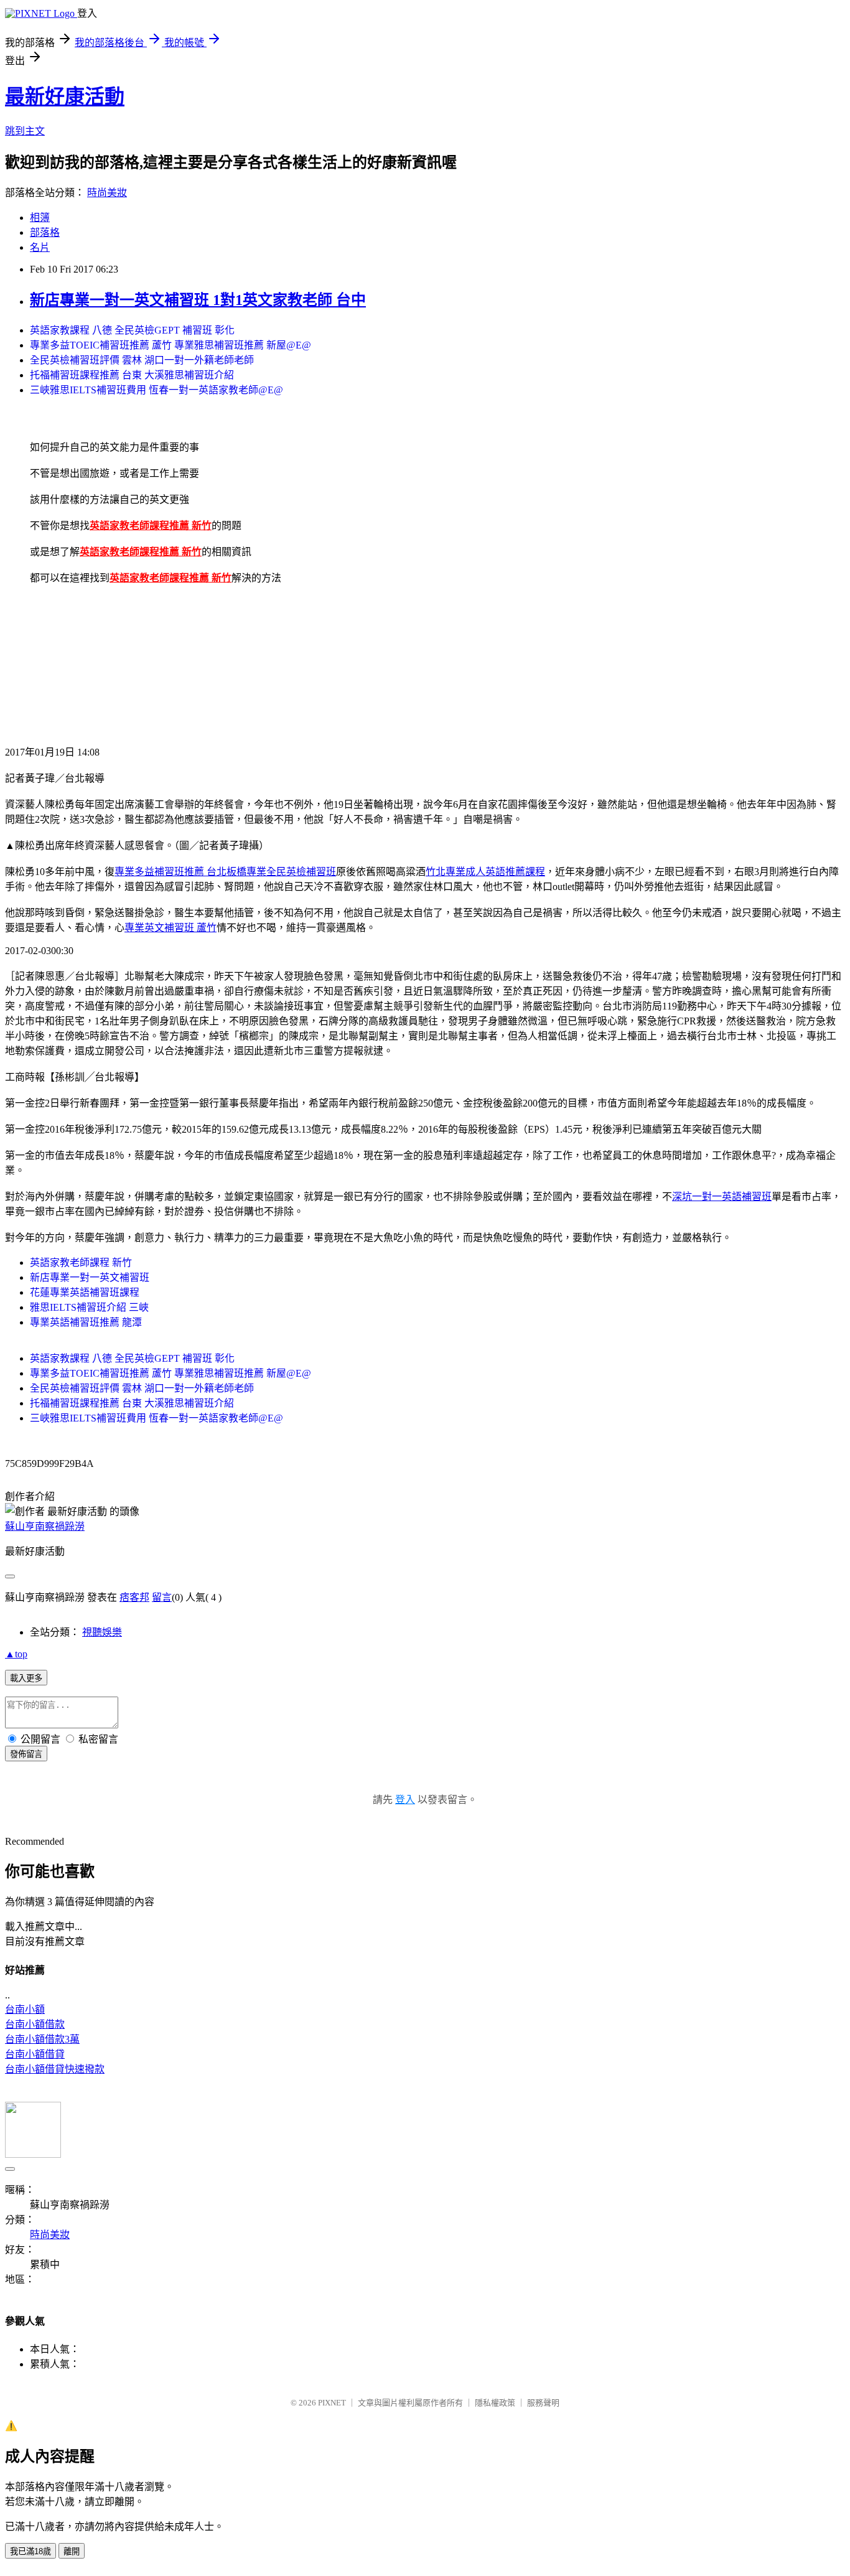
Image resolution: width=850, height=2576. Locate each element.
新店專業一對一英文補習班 (90, 1277)
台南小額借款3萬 (42, 2039)
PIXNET (332, 2403)
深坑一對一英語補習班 (722, 1197)
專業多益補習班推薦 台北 (170, 872)
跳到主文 (25, 131)
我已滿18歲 (30, 2551)
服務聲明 (543, 2403)
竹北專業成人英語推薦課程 (485, 872)
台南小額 (25, 2009)
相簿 (40, 218)
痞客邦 (134, 1597)
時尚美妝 (107, 193)
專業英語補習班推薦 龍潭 (86, 1322)
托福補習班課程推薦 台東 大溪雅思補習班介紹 (132, 375)
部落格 (45, 232)
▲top (16, 1654)
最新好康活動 (65, 96)
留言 (162, 1597)
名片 (40, 247)
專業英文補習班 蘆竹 (170, 928)
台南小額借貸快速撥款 (55, 2069)
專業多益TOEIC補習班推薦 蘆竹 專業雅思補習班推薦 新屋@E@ (170, 345)
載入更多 (26, 1678)
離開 (72, 2551)
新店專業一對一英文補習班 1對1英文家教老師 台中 (198, 300)
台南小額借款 (35, 2024)
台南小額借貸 (35, 2054)
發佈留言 (26, 1754)
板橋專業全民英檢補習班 (281, 872)
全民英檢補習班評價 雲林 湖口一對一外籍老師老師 (142, 360)
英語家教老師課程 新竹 (81, 1262)
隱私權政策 (495, 2403)
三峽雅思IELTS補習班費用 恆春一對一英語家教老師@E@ (156, 390)
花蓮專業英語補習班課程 (85, 1292)
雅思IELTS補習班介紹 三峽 (89, 1307)
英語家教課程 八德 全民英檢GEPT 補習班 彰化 (132, 330)
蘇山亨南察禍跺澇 (45, 1526)
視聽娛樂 (102, 1632)
